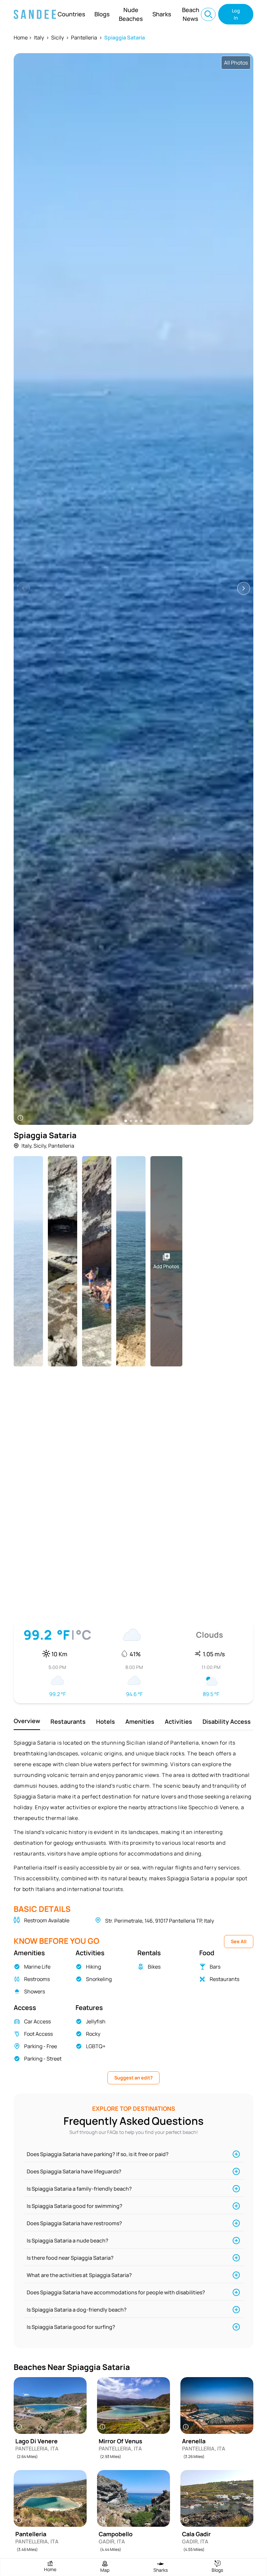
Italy (39, 37)
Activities (178, 1721)
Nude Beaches (131, 14)
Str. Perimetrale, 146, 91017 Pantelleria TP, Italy (160, 1921)
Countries (71, 14)
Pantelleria (84, 37)
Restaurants (68, 1721)
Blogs (102, 14)
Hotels (105, 1721)
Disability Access (227, 1721)
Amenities (140, 1721)
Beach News (191, 14)
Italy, (27, 1146)
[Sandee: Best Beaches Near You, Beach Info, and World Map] (35, 14)
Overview (27, 1721)
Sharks (162, 14)
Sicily (57, 37)
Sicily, (40, 1146)
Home (21, 37)
